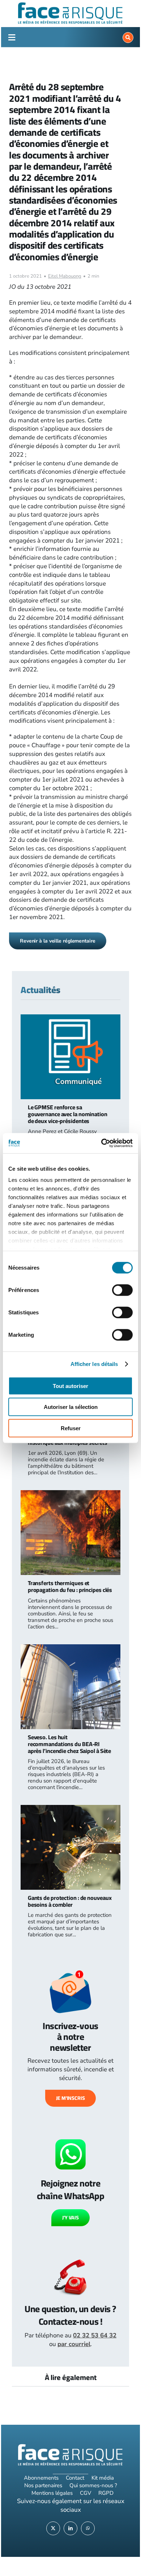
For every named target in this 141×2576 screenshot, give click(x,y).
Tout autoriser (70, 1386)
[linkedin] (70, 2528)
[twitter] (53, 2528)
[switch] (122, 1290)
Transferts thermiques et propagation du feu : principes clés (70, 1586)
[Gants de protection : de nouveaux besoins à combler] (70, 1809)
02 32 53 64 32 (95, 2335)
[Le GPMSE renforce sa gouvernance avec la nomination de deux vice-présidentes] (70, 1019)
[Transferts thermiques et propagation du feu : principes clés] (70, 1494)
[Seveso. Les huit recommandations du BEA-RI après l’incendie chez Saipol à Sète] (70, 1648)
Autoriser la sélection (71, 1407)
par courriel (74, 2344)
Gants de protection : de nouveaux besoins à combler (70, 1901)
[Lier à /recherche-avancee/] (128, 38)
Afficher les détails (94, 1364)
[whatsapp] (88, 2528)
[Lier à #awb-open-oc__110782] (12, 38)
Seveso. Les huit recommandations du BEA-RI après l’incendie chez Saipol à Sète (70, 1744)
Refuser (71, 1428)
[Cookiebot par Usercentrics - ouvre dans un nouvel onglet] (101, 1143)
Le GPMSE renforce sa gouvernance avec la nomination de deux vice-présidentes (68, 1114)
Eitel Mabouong (65, 276)
